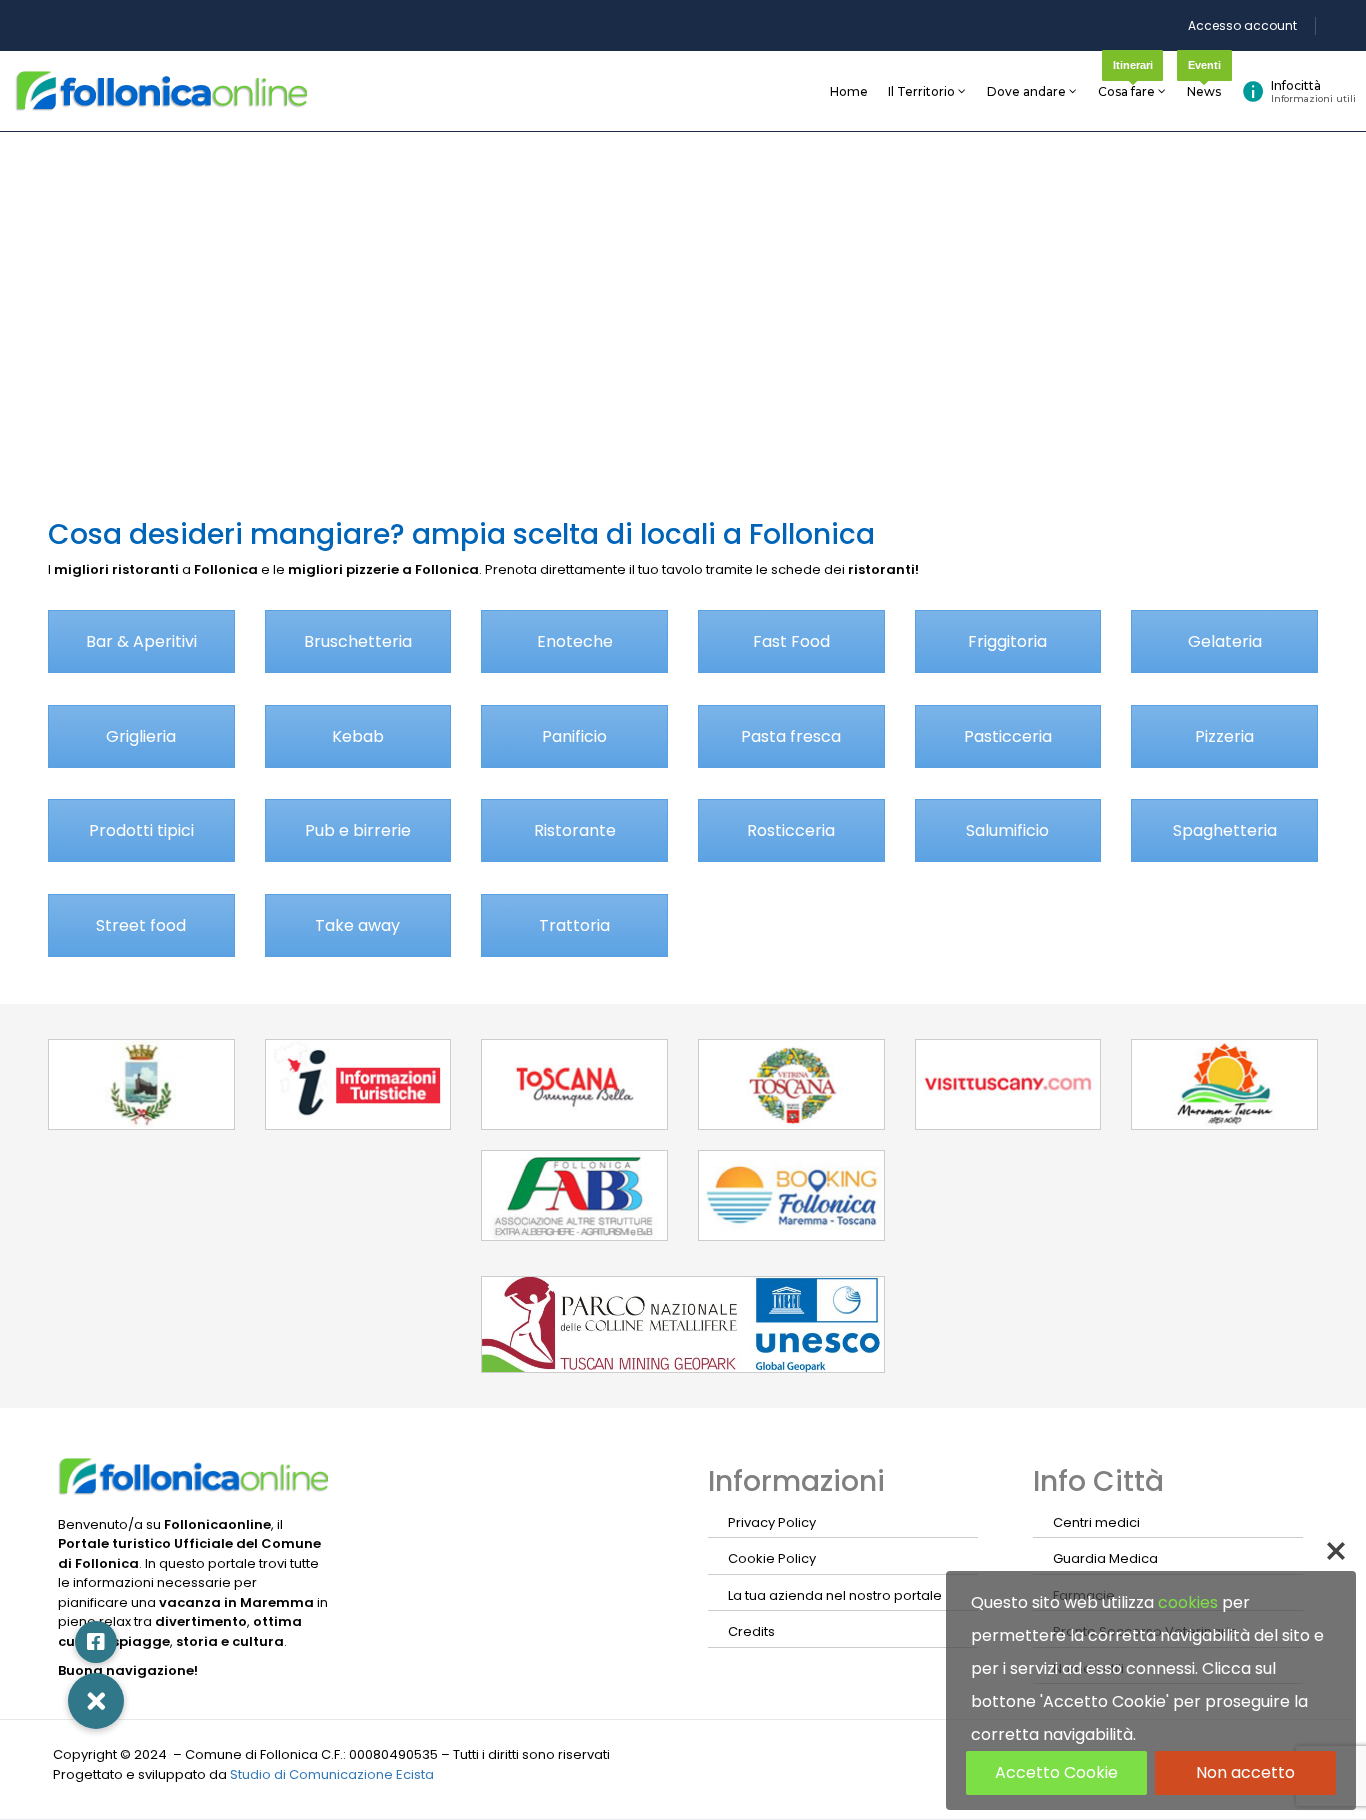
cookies (1188, 1602)
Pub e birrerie (358, 830)
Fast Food (791, 641)
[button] (96, 1701)
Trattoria (574, 925)
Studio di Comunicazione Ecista (332, 1774)
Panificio (574, 736)
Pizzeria (1224, 736)
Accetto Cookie (1056, 1772)
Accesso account (1242, 25)
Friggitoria (1007, 641)
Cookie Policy (772, 1558)
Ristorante (575, 830)
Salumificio (1007, 830)
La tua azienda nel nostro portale (835, 1595)
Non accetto (1245, 1772)
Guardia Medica (1105, 1558)
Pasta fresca (791, 736)
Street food (141, 925)
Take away (357, 925)
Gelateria (1225, 641)
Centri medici (1096, 1522)
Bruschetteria (358, 641)
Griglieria (141, 736)
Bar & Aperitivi (141, 641)
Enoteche (575, 641)
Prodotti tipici (141, 830)
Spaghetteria (1225, 830)
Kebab (358, 736)
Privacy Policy (772, 1522)
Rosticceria (791, 830)
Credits (751, 1631)
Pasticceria (1008, 736)
